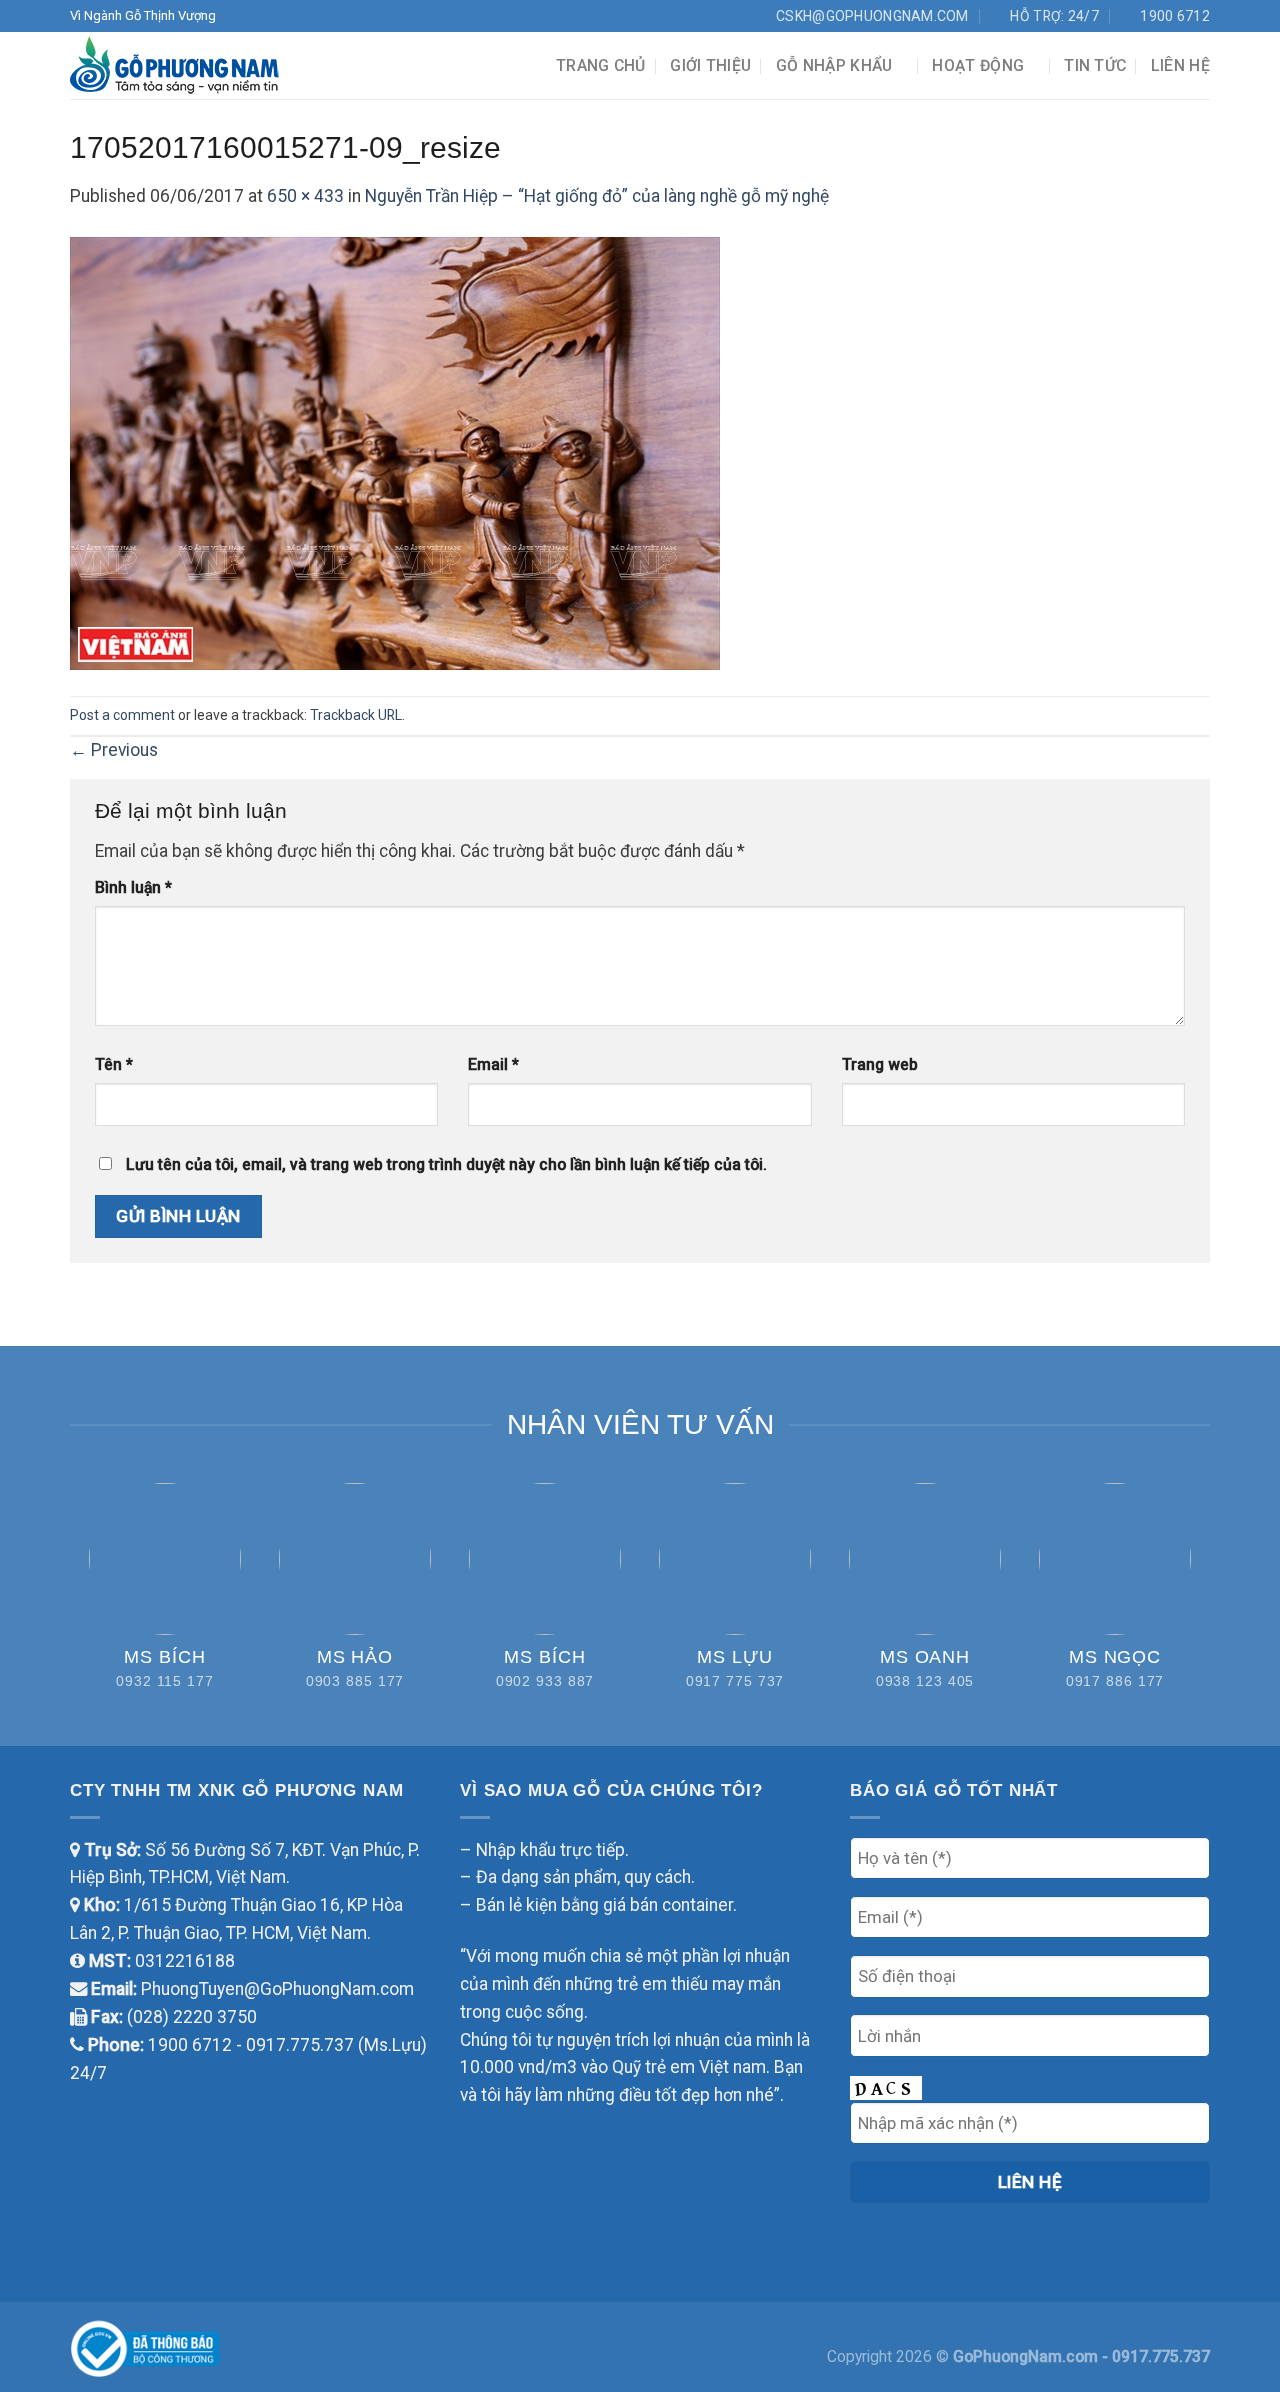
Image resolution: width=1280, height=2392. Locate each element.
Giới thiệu (710, 65)
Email (493, 1064)
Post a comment (122, 715)
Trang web (880, 1064)
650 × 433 (305, 196)
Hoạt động (978, 65)
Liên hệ (1180, 65)
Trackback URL (356, 715)
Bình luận (133, 887)
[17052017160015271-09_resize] (395, 452)
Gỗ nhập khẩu (834, 65)
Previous (114, 750)
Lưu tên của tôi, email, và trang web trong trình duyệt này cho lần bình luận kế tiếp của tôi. (446, 1164)
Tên (114, 1064)
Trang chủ (601, 65)
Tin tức (1095, 65)
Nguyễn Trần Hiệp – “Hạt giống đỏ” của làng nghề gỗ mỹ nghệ (597, 196)
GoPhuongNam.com (1027, 2356)
